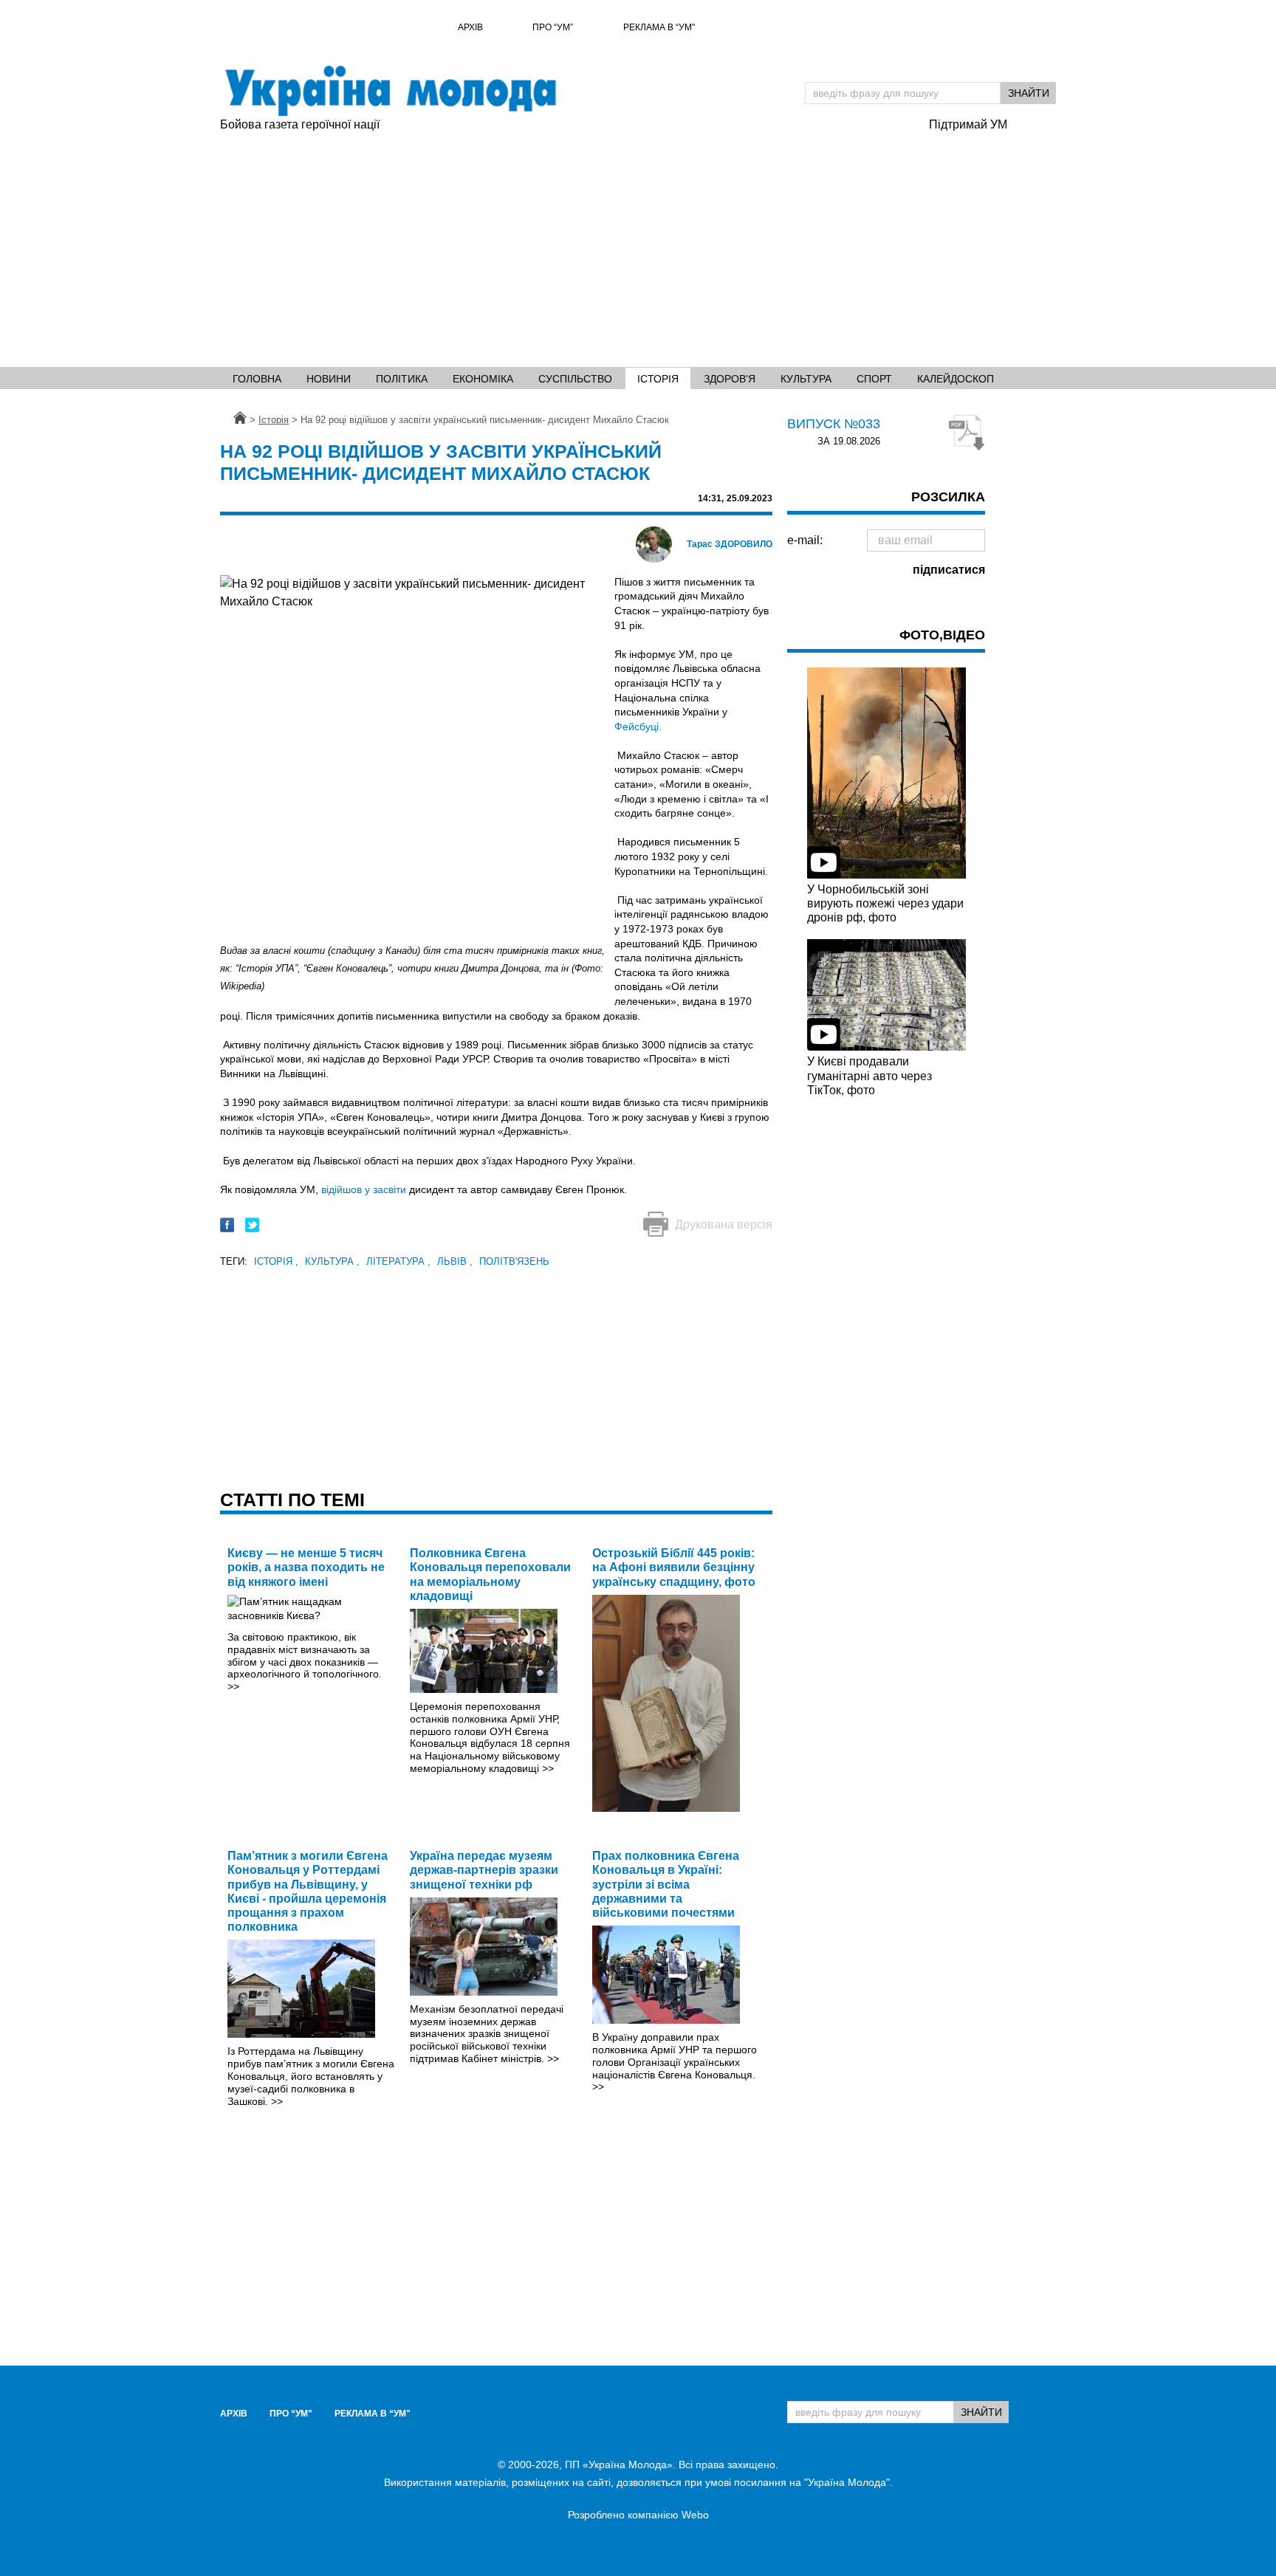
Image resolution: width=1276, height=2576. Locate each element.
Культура (806, 379)
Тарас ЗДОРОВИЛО (730, 544)
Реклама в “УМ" (659, 27)
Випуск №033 (834, 424)
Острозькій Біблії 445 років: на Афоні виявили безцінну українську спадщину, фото (674, 1567)
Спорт (874, 379)
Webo (695, 2515)
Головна (257, 379)
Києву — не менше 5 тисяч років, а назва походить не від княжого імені (306, 1567)
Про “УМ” (553, 27)
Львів (455, 1261)
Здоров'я (730, 379)
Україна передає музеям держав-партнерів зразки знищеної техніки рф (484, 1870)
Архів (470, 27)
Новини (329, 379)
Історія (658, 379)
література (398, 1261)
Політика (402, 379)
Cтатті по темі (292, 1500)
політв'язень (514, 1261)
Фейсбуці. (638, 727)
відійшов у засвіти (365, 1189)
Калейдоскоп (956, 379)
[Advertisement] (638, 244)
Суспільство (575, 379)
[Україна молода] (390, 91)
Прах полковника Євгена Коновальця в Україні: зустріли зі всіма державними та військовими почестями (666, 1884)
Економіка (483, 379)
